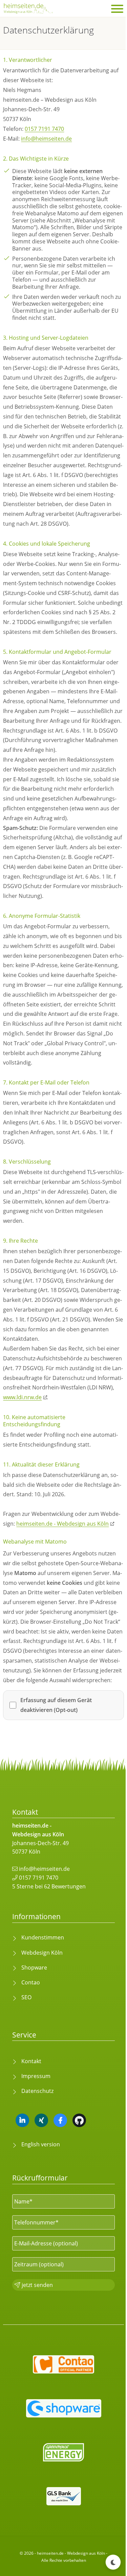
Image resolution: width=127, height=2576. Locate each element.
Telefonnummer (36, 2222)
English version (41, 2144)
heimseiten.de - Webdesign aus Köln (62, 1524)
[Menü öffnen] (117, 9)
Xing (41, 2120)
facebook (60, 2120)
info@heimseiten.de (46, 139)
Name (24, 2201)
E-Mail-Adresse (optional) (46, 2243)
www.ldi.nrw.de (22, 1397)
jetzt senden (37, 2285)
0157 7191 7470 (44, 129)
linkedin (22, 2120)
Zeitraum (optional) (39, 2264)
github (79, 2120)
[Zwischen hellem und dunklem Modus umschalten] (113, 2562)
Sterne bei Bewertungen (49, 1886)
